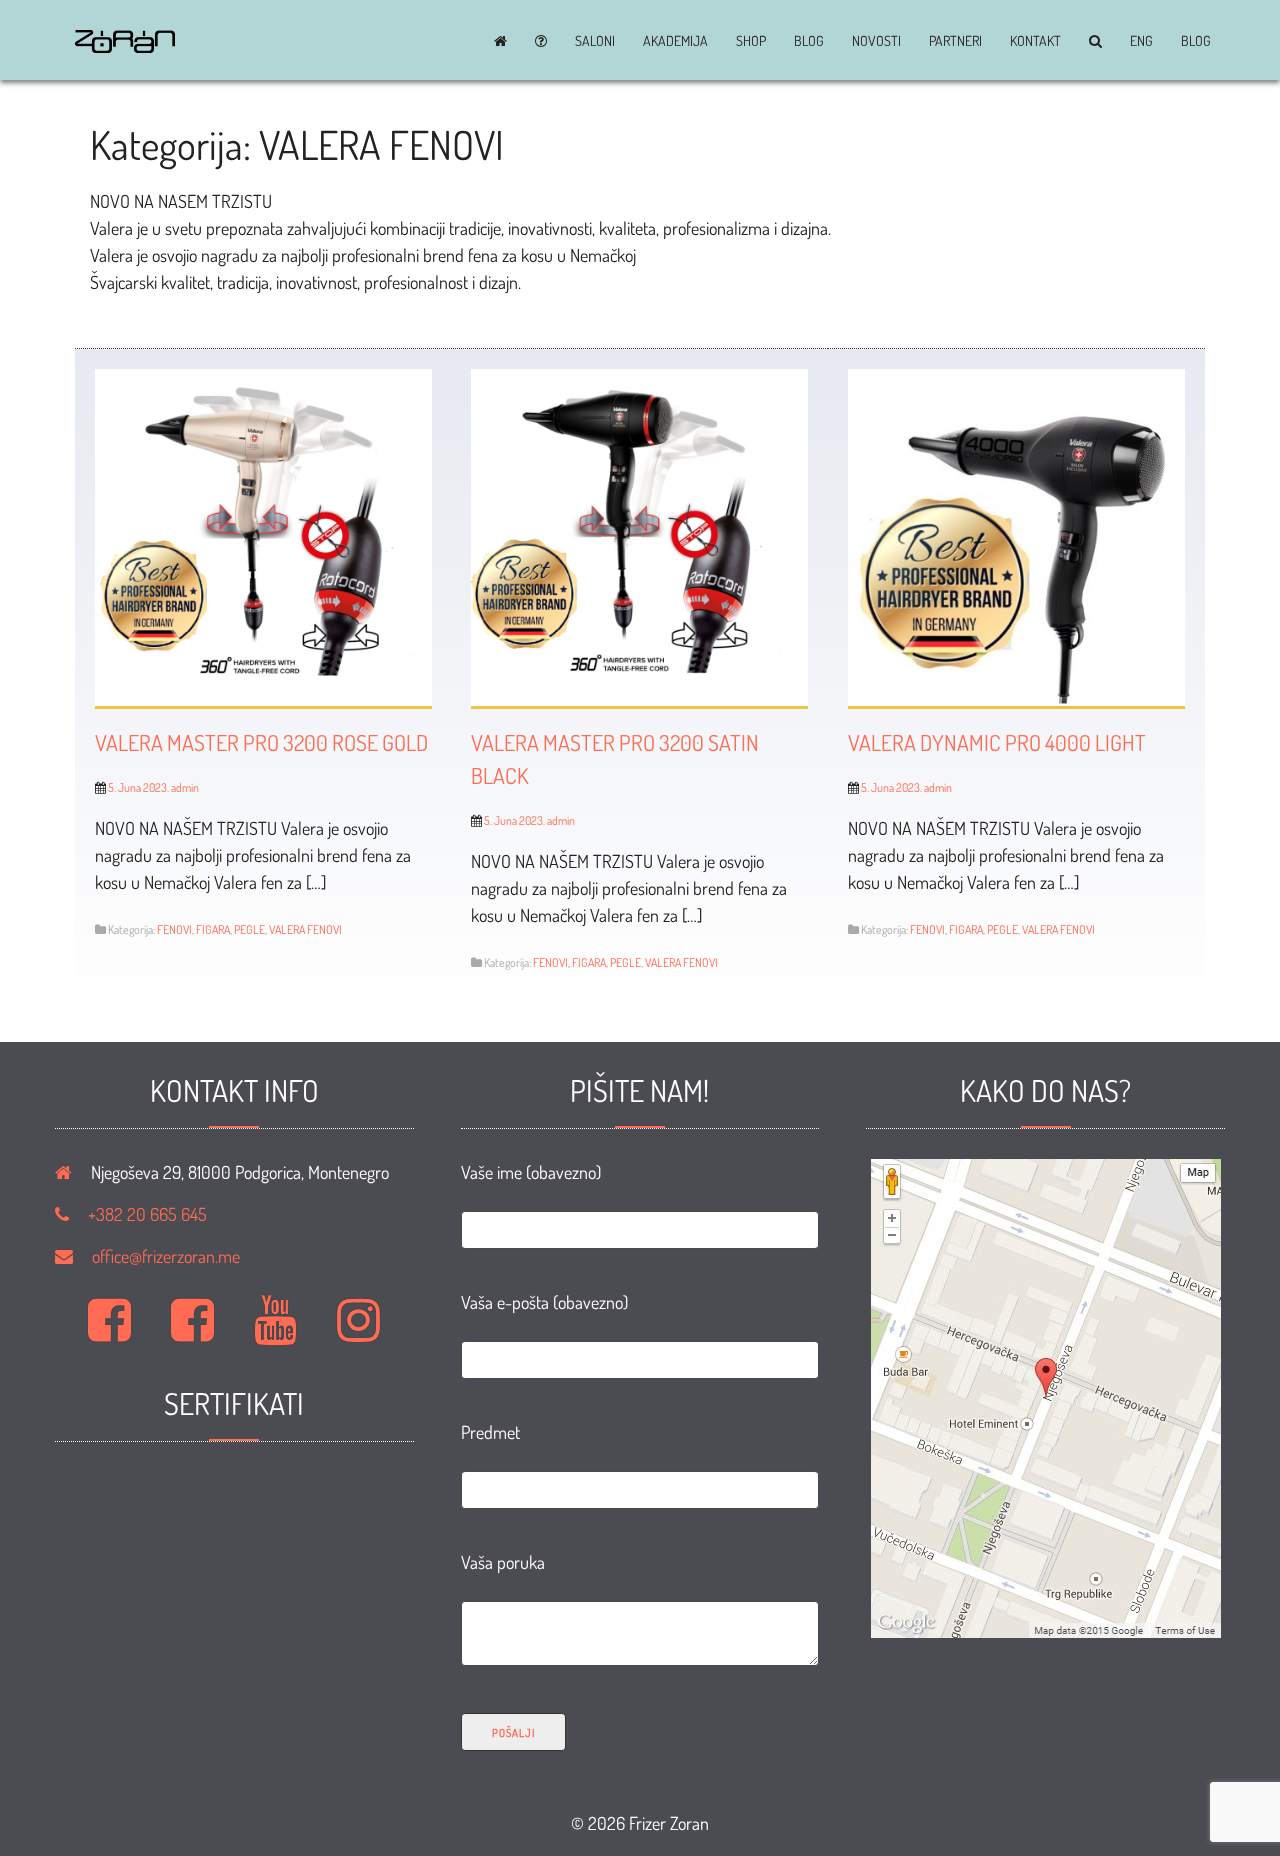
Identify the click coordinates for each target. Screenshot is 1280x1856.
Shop (751, 41)
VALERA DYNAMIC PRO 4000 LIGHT (997, 742)
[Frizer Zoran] (125, 46)
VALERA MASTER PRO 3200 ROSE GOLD (261, 742)
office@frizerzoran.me (166, 1256)
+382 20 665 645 (147, 1214)
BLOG (809, 41)
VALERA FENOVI (305, 929)
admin (185, 787)
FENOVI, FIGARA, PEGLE (211, 929)
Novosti (876, 41)
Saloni (595, 41)
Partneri (955, 41)
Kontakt (1035, 41)
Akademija (675, 41)
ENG (1141, 41)
